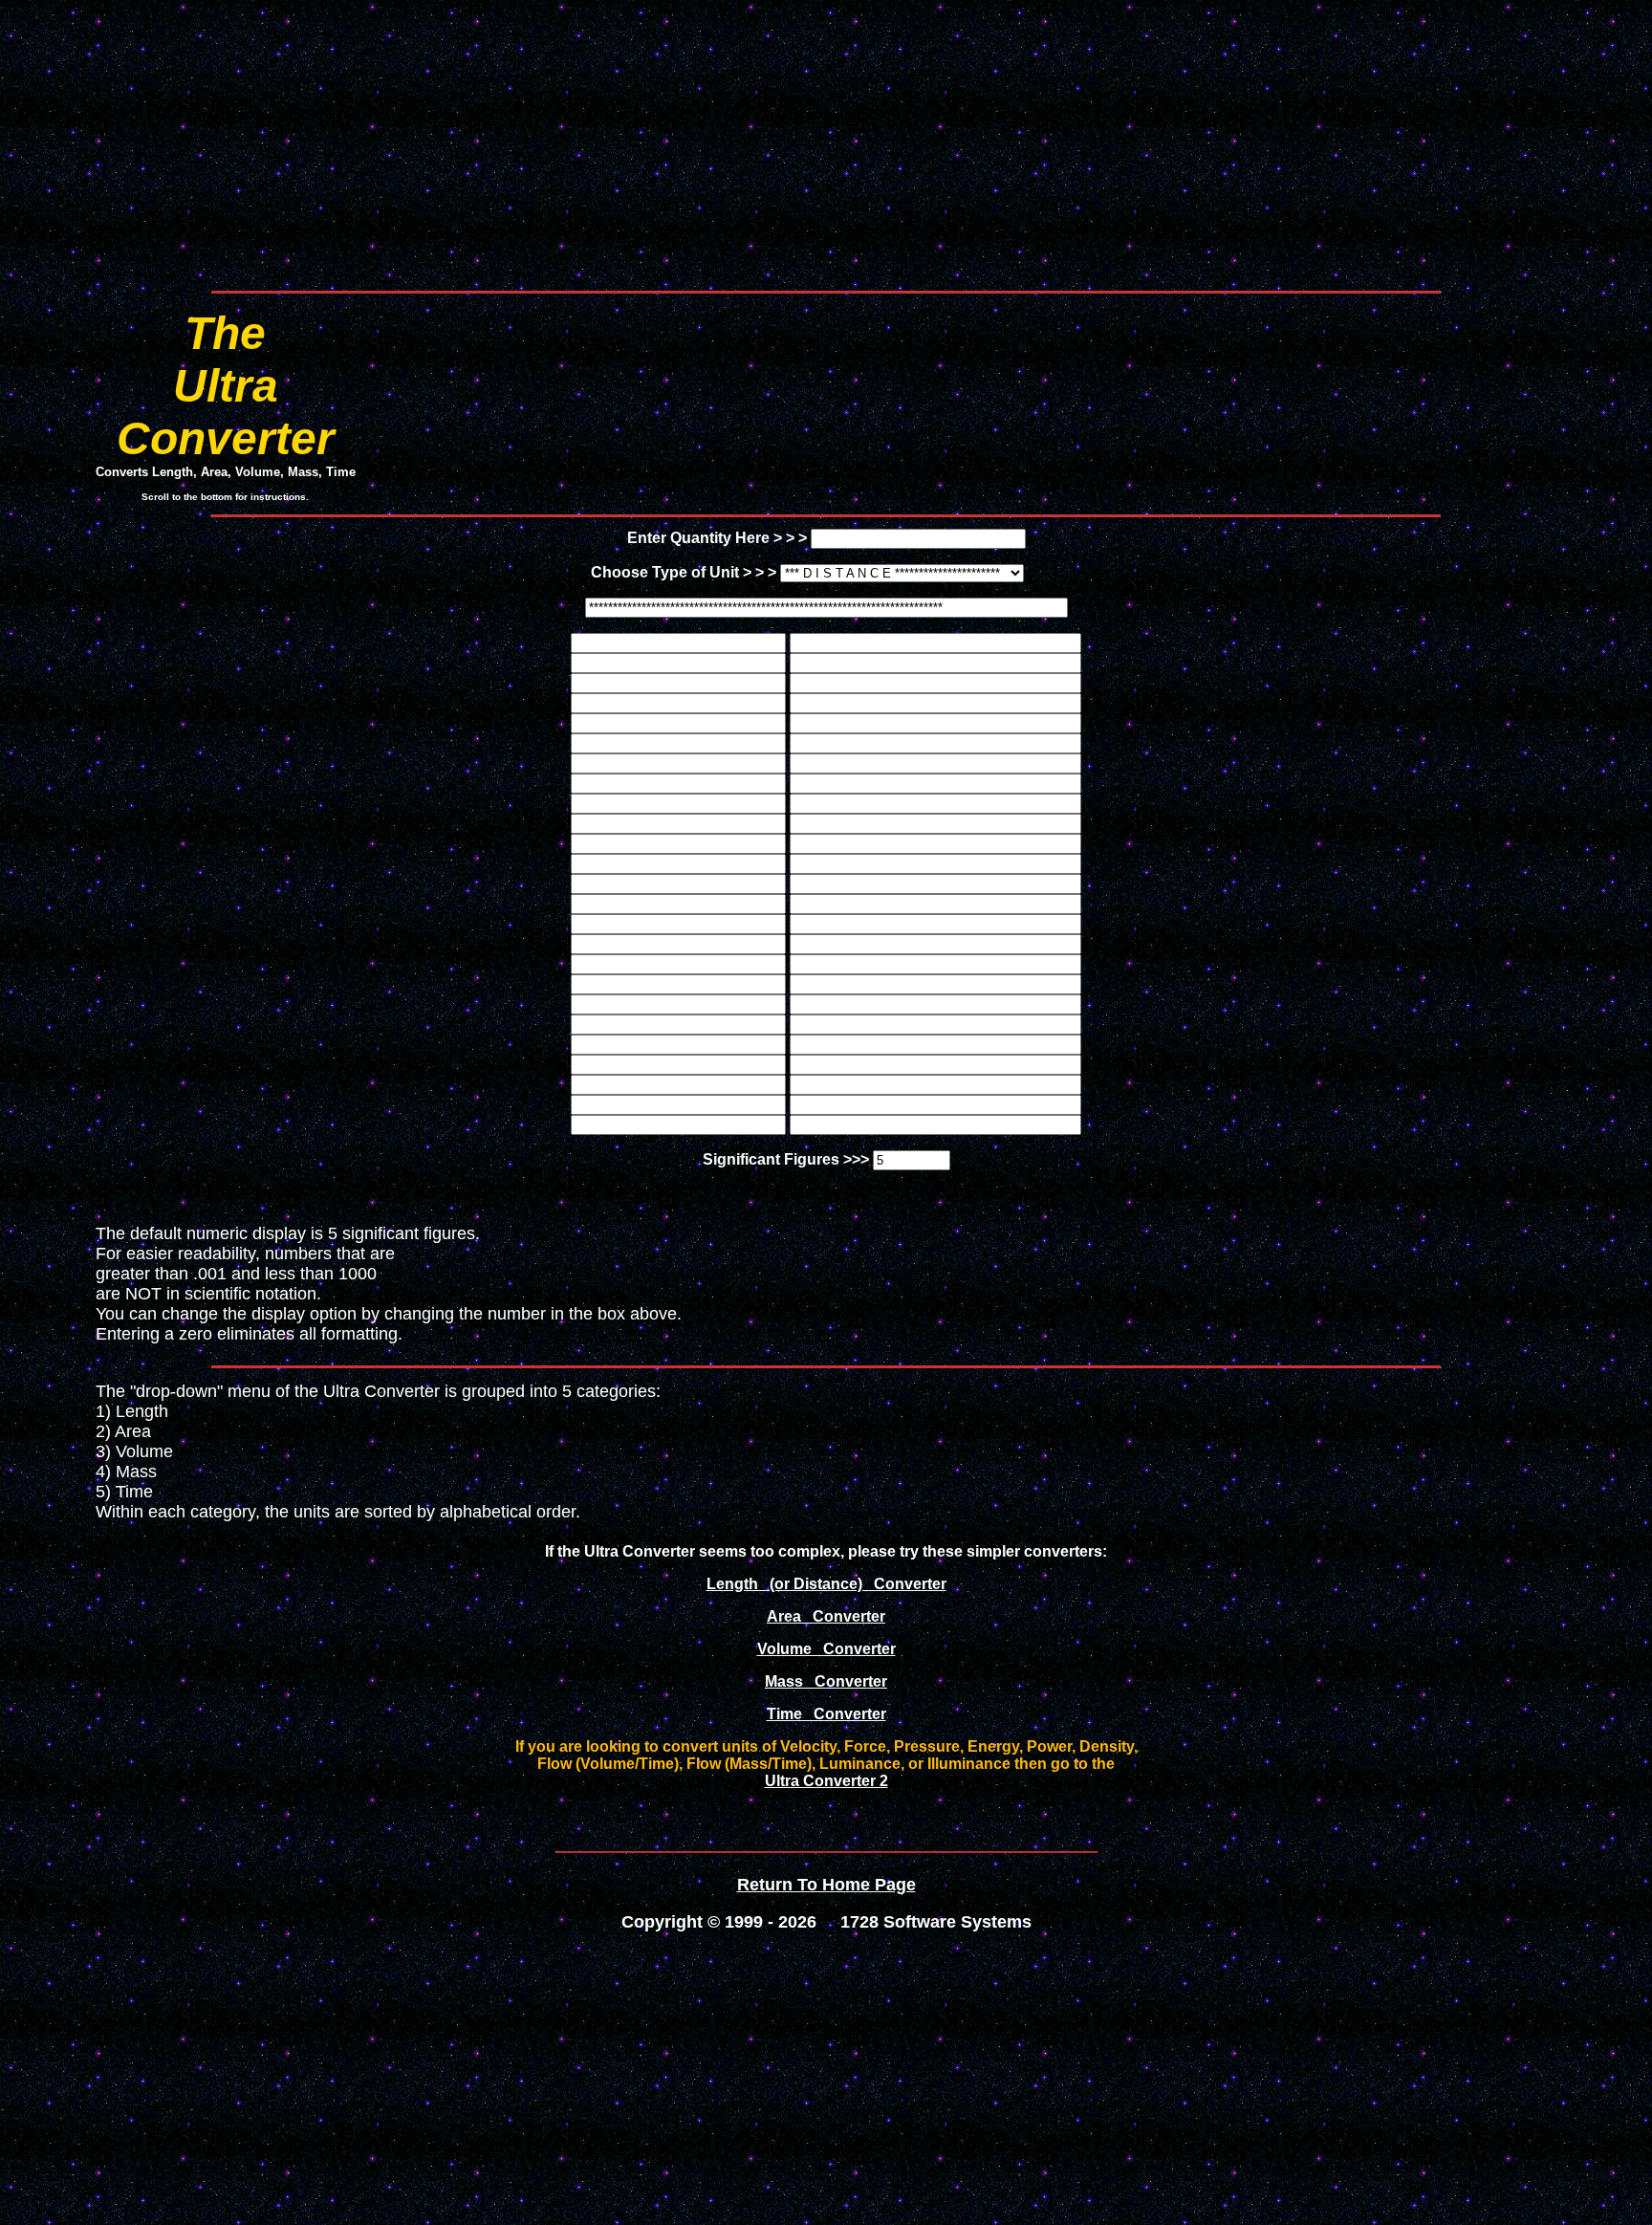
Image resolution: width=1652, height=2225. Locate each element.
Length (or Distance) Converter (826, 1584)
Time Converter (826, 1714)
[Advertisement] (826, 142)
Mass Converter (826, 1681)
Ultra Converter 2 (826, 1781)
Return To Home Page (826, 1885)
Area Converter (826, 1616)
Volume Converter (826, 1649)
